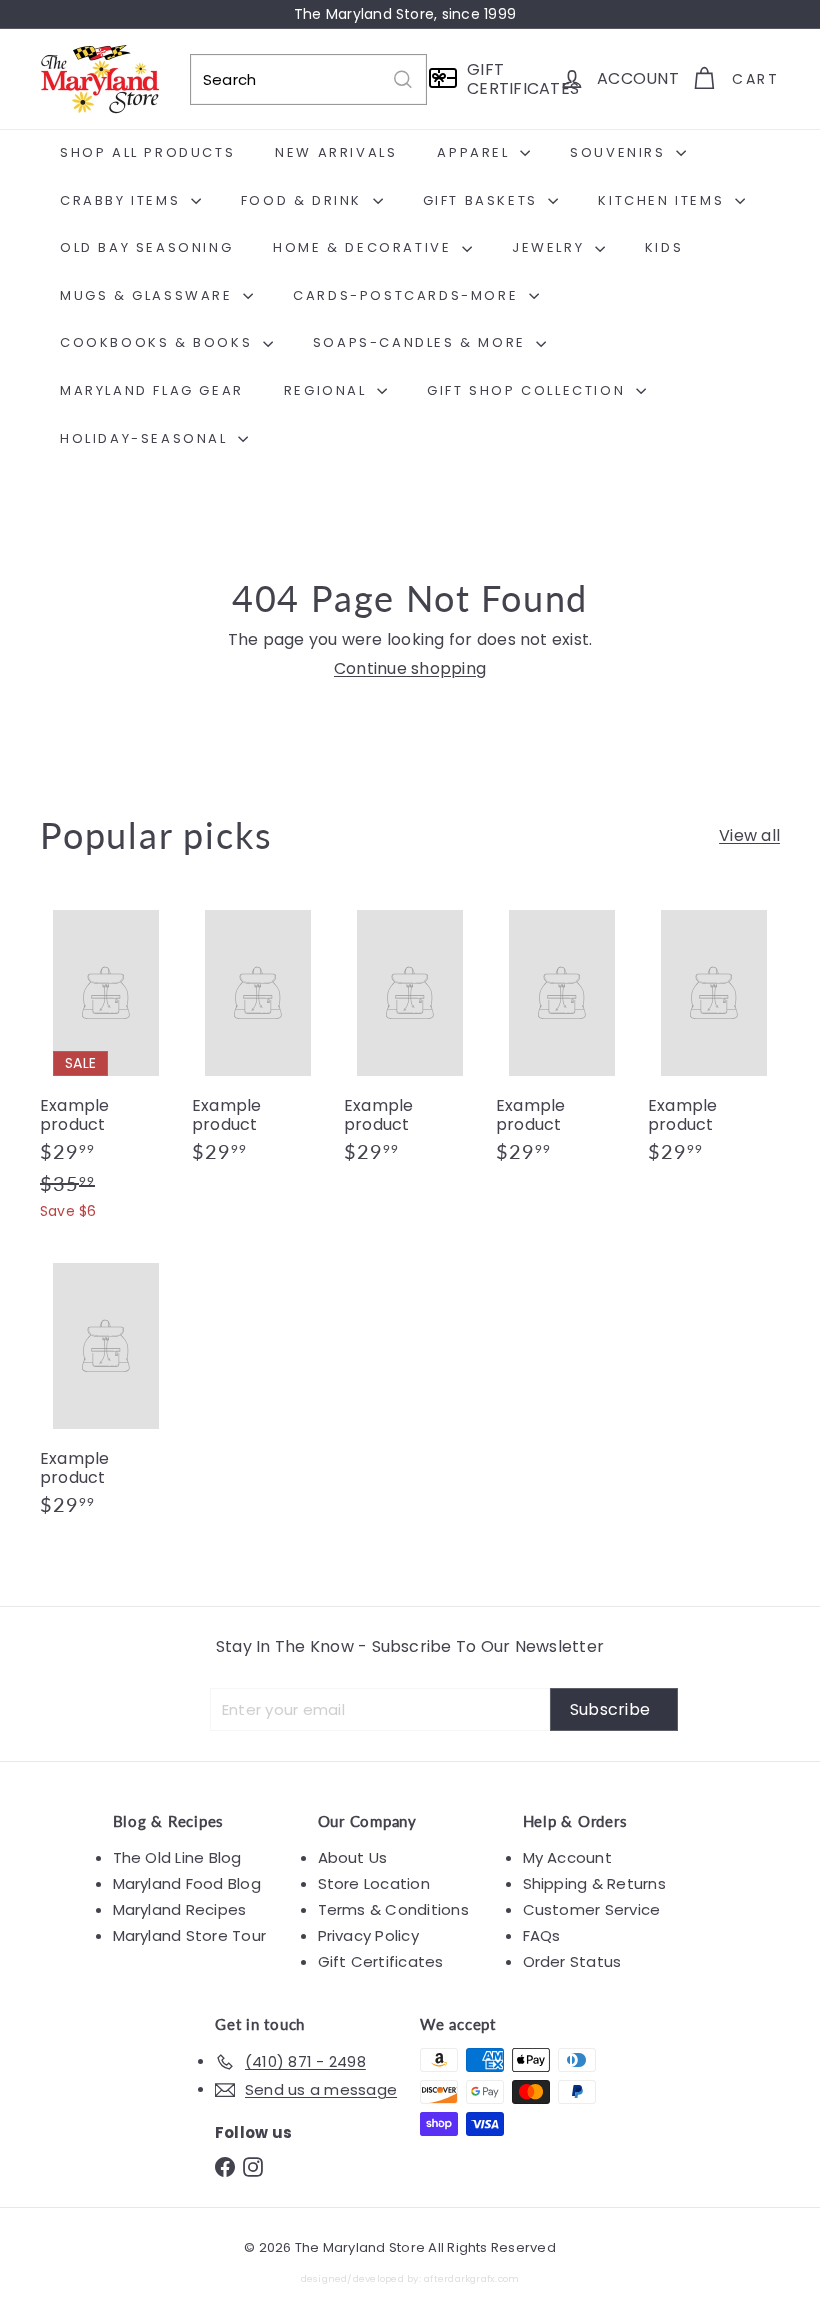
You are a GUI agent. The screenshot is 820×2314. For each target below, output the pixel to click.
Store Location (374, 1883)
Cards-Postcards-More (408, 295)
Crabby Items (123, 200)
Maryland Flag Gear (152, 390)
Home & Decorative (365, 247)
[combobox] (308, 79)
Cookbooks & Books (159, 342)
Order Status (572, 1961)
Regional (328, 390)
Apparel (476, 152)
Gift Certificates (381, 1961)
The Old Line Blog (177, 1857)
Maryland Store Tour (190, 1935)
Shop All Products (147, 152)
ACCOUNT (638, 78)
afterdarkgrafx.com (471, 2278)
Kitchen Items (663, 200)
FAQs (542, 1935)
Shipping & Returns (594, 1883)
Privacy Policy (368, 1935)
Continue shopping (410, 668)
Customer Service (592, 1909)
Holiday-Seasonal (146, 438)
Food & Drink (304, 200)
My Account (567, 1857)
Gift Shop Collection (529, 390)
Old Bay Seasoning (146, 247)
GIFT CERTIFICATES (507, 79)
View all (749, 835)
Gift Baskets (483, 200)
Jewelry (551, 247)
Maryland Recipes (180, 1909)
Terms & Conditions (393, 1909)
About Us (353, 1857)
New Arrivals (336, 152)
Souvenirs (620, 152)
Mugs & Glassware (149, 295)
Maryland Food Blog (187, 1883)
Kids (664, 247)
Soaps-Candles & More (422, 342)
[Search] (403, 79)
